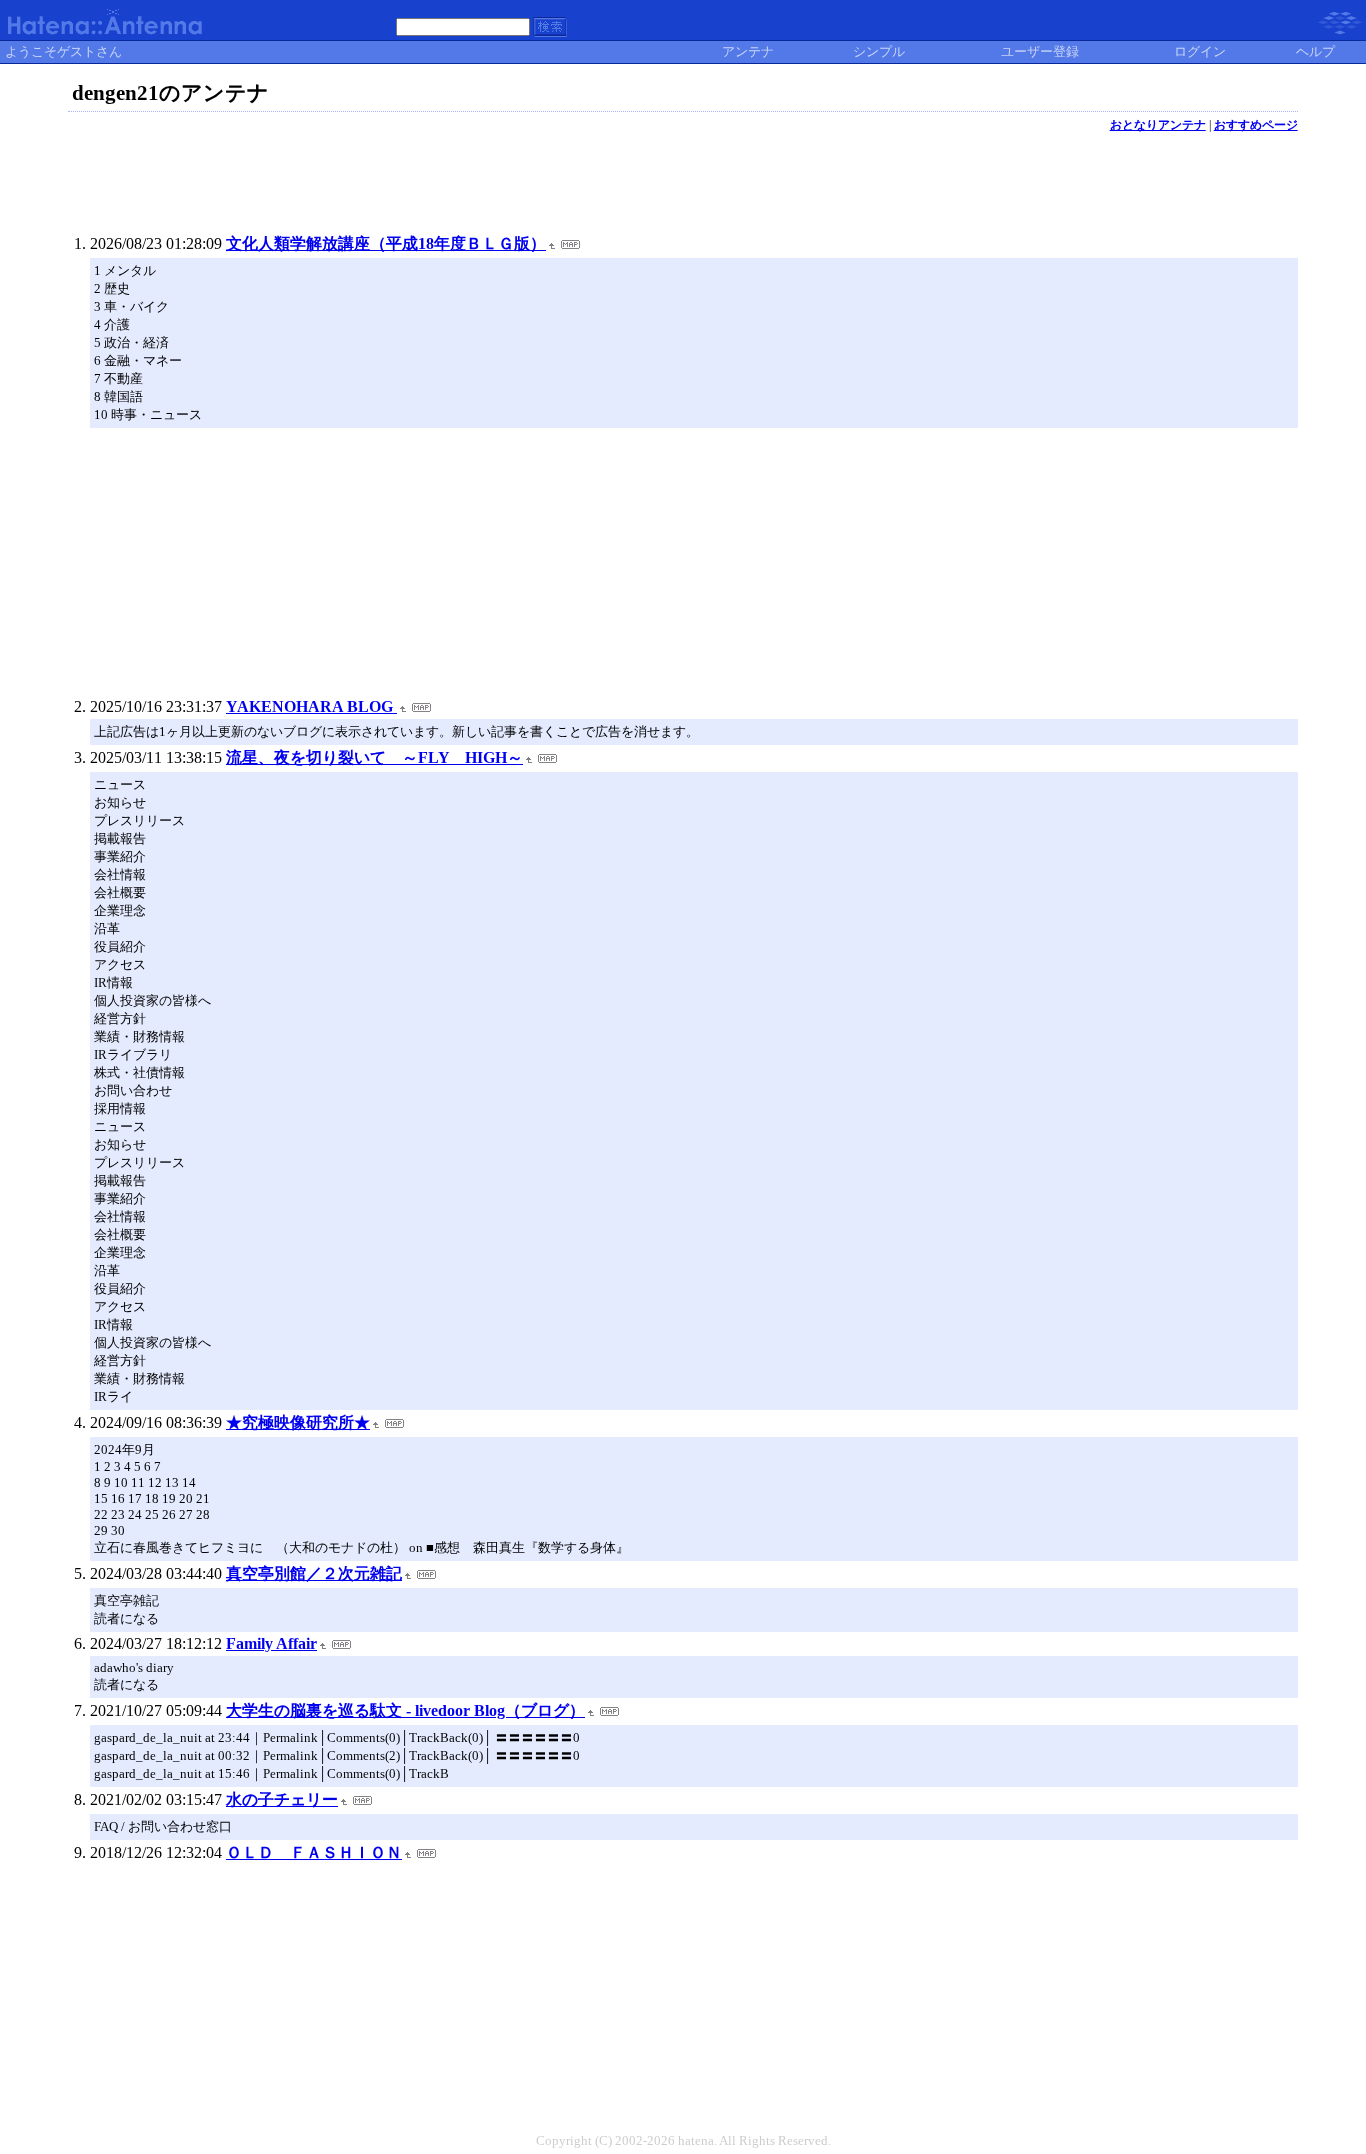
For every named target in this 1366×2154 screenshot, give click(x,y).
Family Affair (271, 1643)
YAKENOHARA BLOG (311, 706)
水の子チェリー (282, 1799)
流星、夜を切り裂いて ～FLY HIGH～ (374, 757)
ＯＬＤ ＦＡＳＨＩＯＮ (314, 1852)
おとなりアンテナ (1158, 125)
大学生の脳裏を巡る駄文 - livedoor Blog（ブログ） (405, 1710)
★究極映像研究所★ (298, 1422)
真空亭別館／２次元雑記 (314, 1573)
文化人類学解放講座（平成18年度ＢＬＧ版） (386, 243)
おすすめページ (1256, 125)
